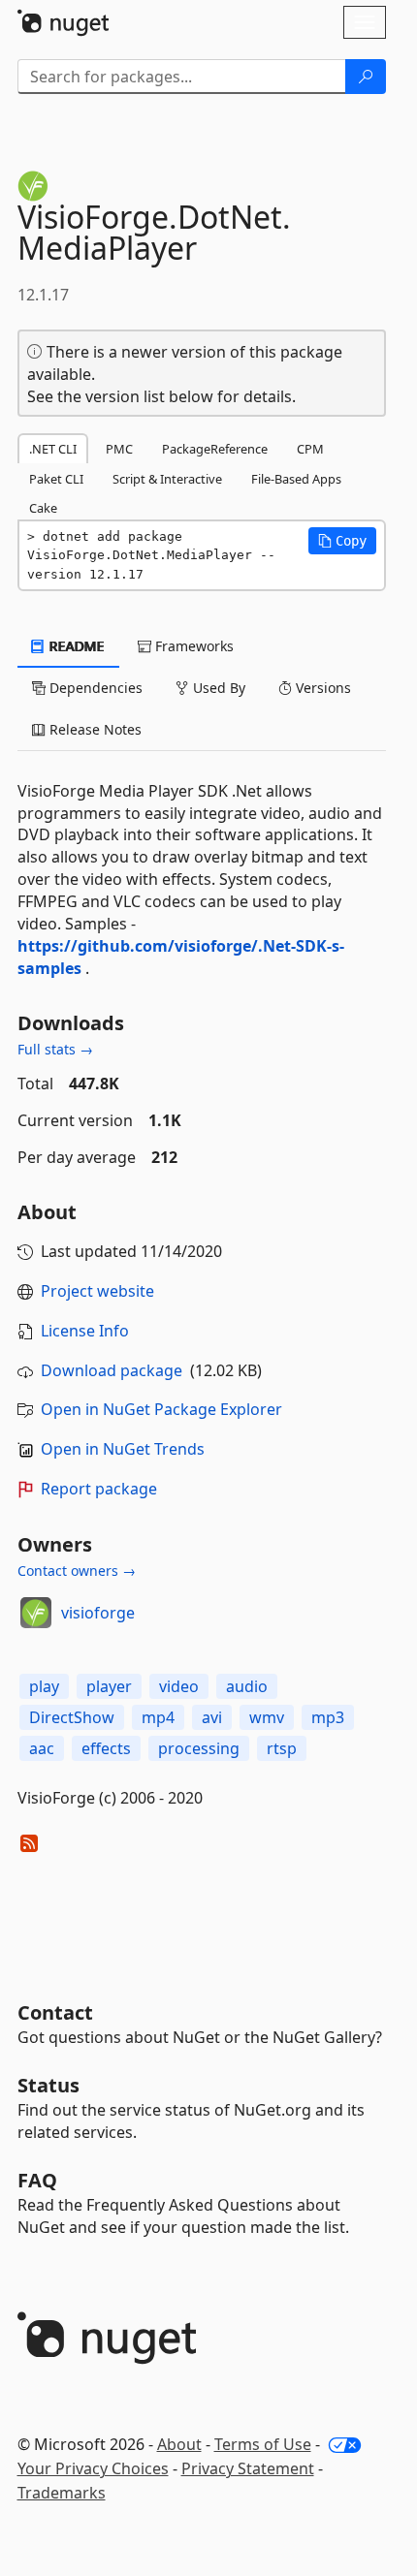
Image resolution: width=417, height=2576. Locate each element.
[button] (342, 541)
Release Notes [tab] (94, 729)
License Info (85, 1331)
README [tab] (75, 646)
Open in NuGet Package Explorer (161, 1409)
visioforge (98, 1613)
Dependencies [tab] (94, 688)
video (179, 1686)
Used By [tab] (217, 688)
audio (247, 1686)
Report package (99, 1489)
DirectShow (72, 1717)
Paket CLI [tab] (56, 479)
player (109, 1686)
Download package (112, 1370)
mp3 (328, 1717)
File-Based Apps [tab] (296, 479)
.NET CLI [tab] (53, 449)
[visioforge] (36, 1613)
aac (42, 1748)
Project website (97, 1291)
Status (48, 2085)
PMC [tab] (119, 449)
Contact (55, 2012)
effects (106, 1748)
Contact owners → (77, 1571)
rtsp (282, 1748)
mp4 (158, 1717)
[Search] (366, 77)
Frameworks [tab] (192, 646)
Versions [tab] (321, 688)
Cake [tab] (43, 508)
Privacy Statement (248, 2468)
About (179, 2444)
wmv (267, 1717)
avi (212, 1717)
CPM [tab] (310, 449)
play (44, 1686)
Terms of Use (263, 2444)
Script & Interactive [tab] (167, 479)
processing (199, 1748)
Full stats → (55, 1049)
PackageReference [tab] (215, 449)
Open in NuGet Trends (123, 1449)
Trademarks (62, 2493)
